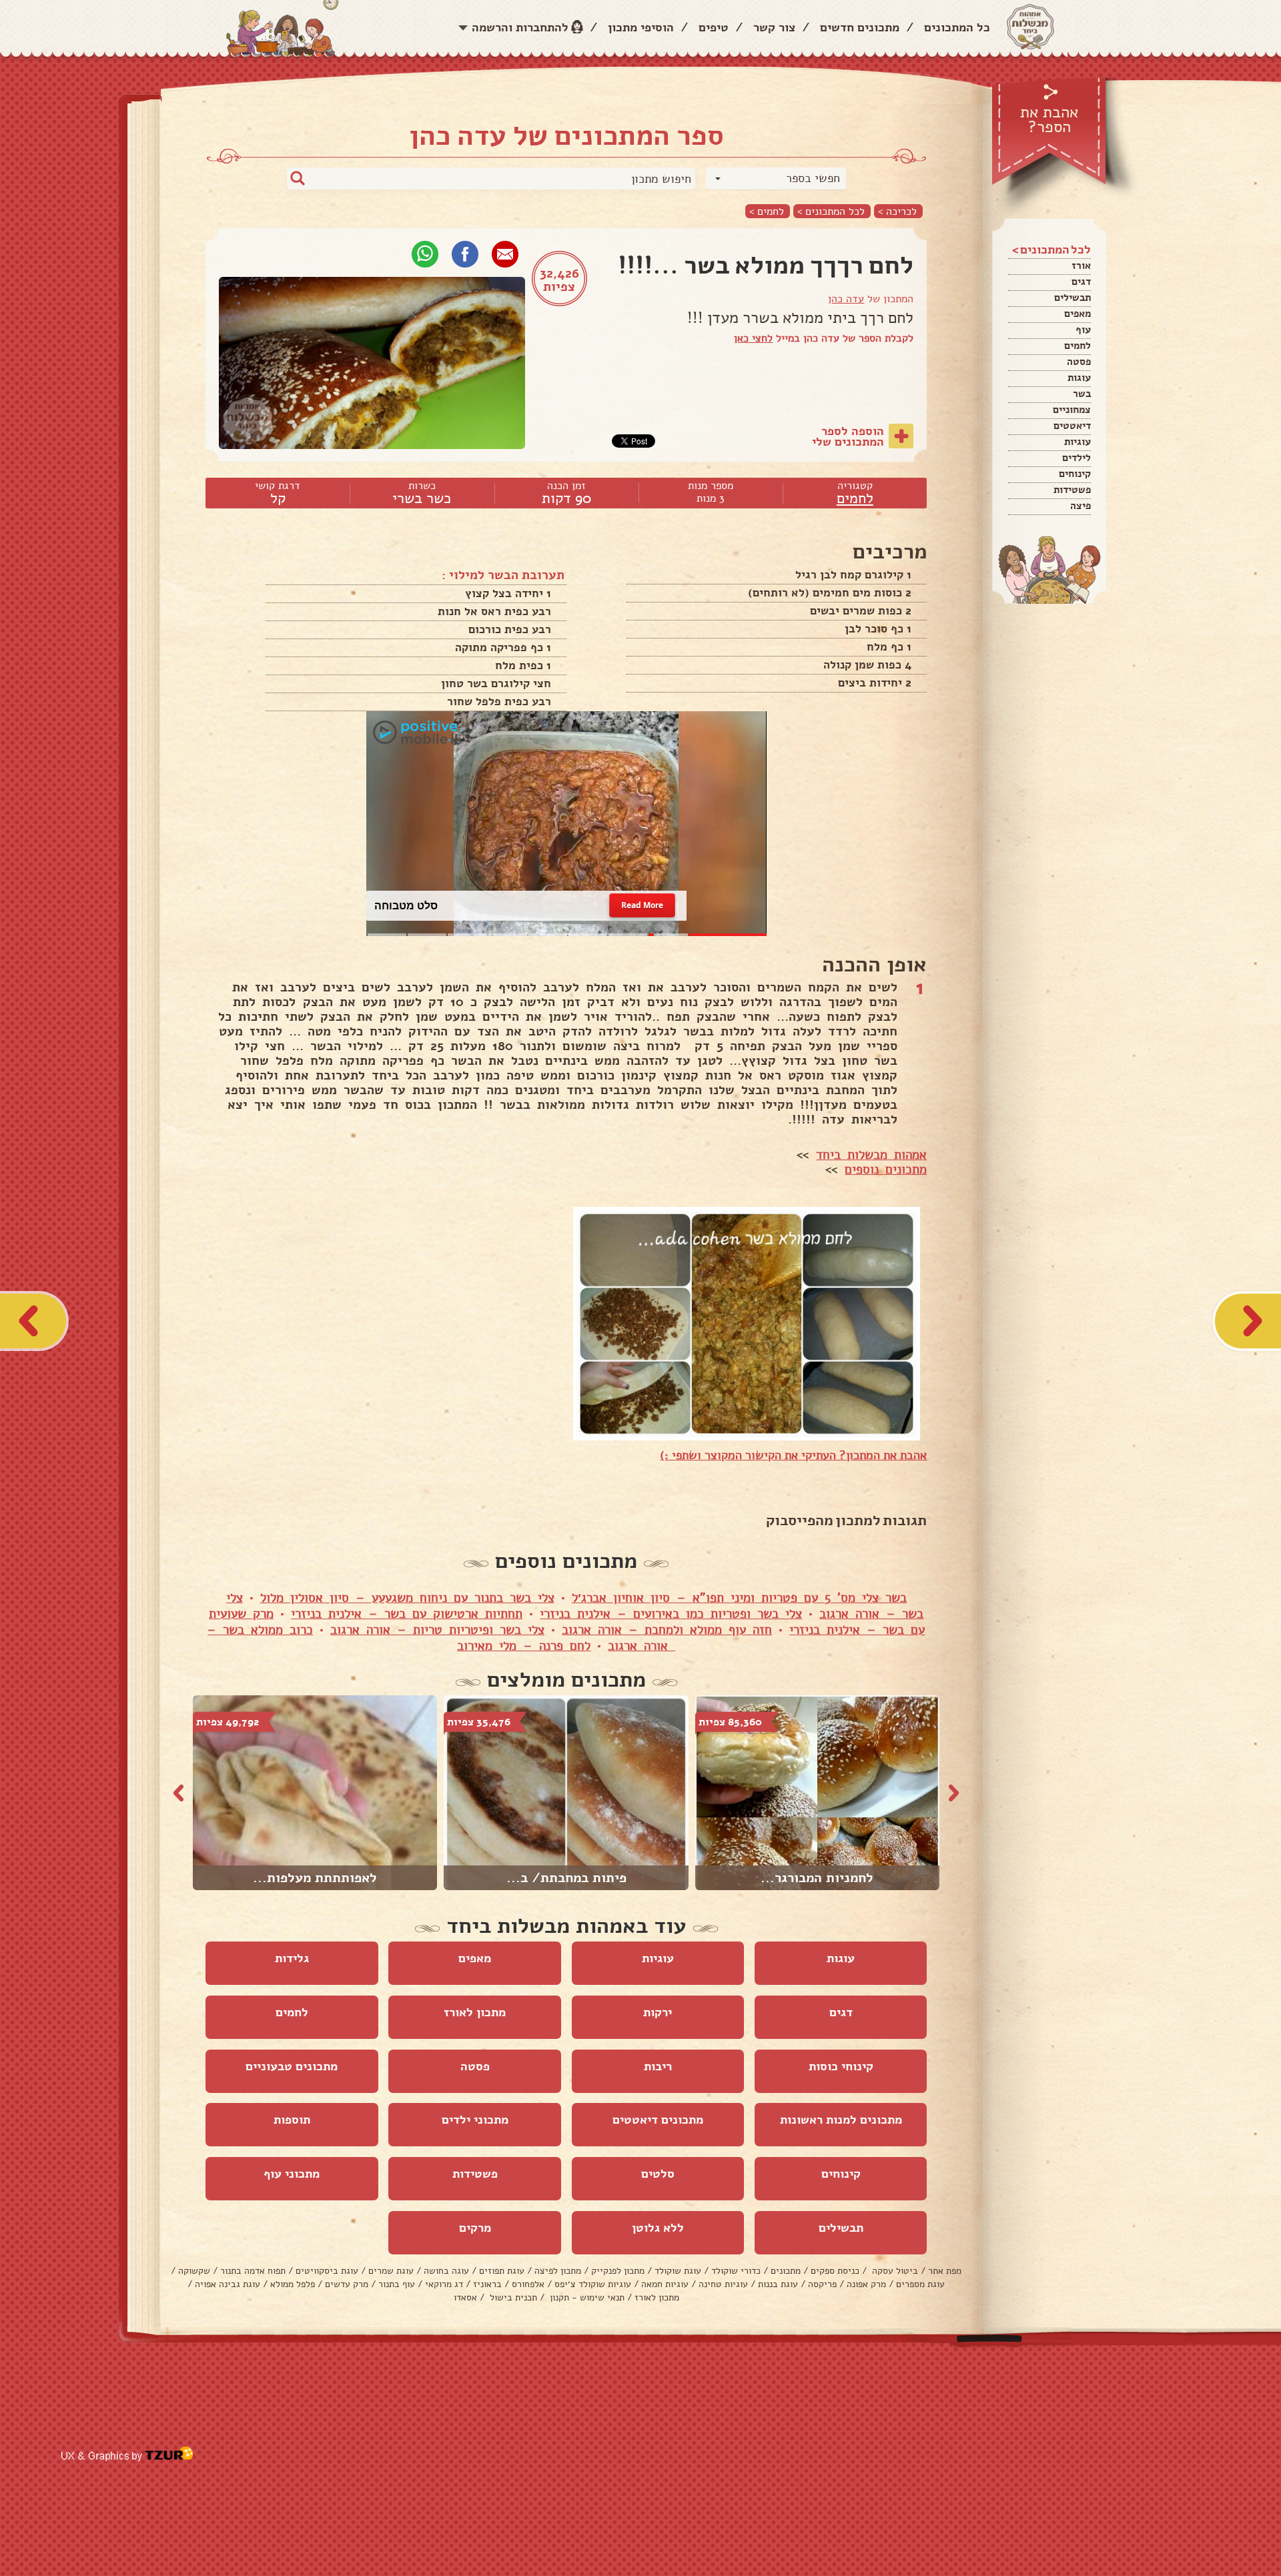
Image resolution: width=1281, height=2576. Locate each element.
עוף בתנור (397, 2284)
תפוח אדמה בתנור (253, 2271)
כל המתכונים (957, 27)
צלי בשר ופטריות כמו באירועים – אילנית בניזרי (671, 1614)
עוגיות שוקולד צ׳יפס (593, 2284)
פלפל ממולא (293, 2284)
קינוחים (1075, 474)
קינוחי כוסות (841, 2066)
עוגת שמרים (391, 2271)
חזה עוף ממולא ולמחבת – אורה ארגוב (667, 1630)
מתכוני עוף (292, 2174)
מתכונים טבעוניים (292, 2066)
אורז (1081, 266)
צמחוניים (1072, 410)
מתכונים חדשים (860, 27)
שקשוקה (194, 2271)
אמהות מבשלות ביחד (871, 1155)
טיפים (714, 27)
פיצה (1081, 506)
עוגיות (1078, 442)
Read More (642, 906)
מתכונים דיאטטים (658, 2120)
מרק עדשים (347, 2284)
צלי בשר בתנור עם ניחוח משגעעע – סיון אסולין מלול (407, 1598)
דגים (1081, 282)
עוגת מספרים (920, 2284)
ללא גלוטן (658, 2228)
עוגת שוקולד (678, 2271)
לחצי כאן (753, 338)
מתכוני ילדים (475, 2120)
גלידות (292, 1958)
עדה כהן (846, 299)
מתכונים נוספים (886, 1170)
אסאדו (465, 2297)
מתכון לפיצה (558, 2271)
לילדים (1077, 458)
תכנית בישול (512, 2297)
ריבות (658, 2066)
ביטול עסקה (894, 2271)
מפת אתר (945, 2271)
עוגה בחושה (446, 2271)
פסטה (1079, 362)
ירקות (658, 2012)
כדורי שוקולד (736, 2271)
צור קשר (774, 27)
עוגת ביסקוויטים (327, 2271)
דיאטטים (1072, 426)
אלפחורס (528, 2284)
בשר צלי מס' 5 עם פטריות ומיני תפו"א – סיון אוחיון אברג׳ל (739, 1598)
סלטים (658, 2174)
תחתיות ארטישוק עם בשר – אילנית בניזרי (407, 1614)
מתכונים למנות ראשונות (841, 2120)
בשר (1082, 394)
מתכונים (786, 2271)
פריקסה (822, 2284)
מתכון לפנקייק (618, 2271)
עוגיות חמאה (665, 2284)
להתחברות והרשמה (520, 27)
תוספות (292, 2120)
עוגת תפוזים (502, 2271)
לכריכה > (897, 211)
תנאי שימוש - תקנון (586, 2297)
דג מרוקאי (444, 2284)
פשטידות (1072, 490)
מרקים (475, 2228)
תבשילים (1073, 298)
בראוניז (487, 2284)
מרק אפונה (866, 2284)
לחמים (1078, 346)
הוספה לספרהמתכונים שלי (848, 436)
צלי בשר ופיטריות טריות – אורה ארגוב (437, 1630)
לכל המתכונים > (831, 211)
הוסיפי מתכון (641, 27)
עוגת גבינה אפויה (228, 2284)
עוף (1083, 330)
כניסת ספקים (835, 2271)
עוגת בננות (778, 2284)
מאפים (1078, 314)
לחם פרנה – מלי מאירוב (524, 1646)
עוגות (1079, 378)
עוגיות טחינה (723, 2284)
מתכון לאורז (475, 2012)
